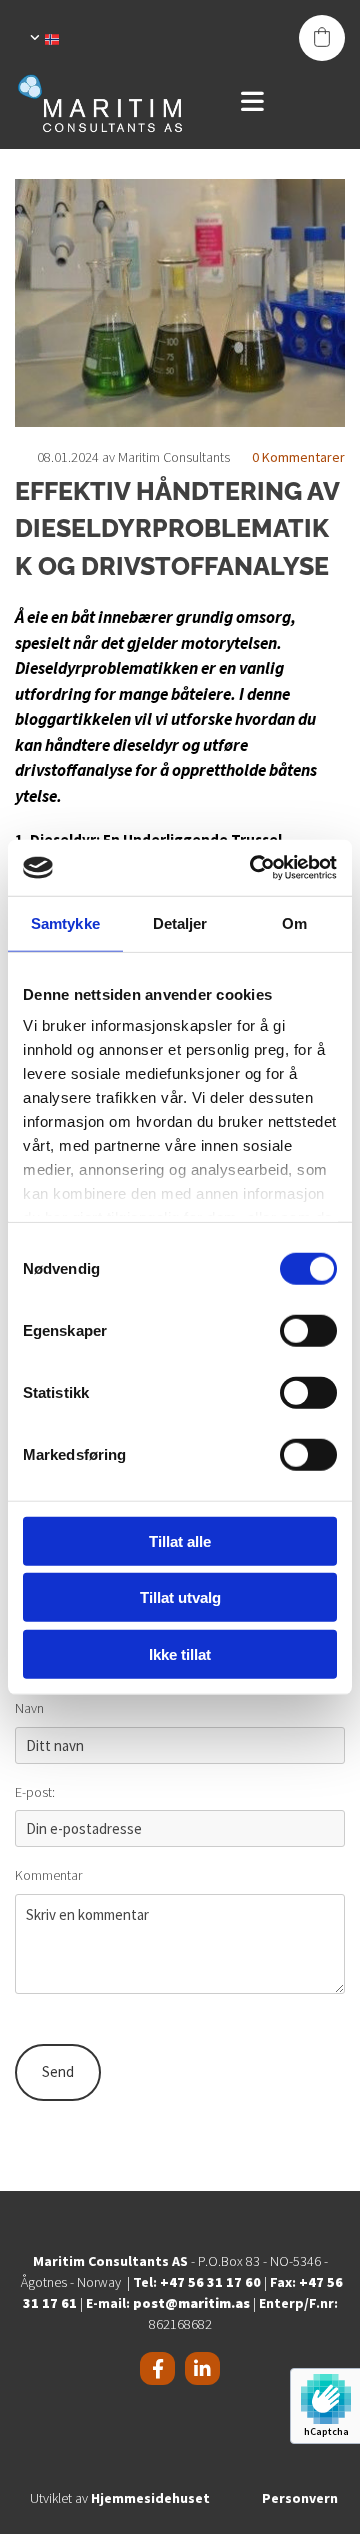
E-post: (35, 1792)
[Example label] (202, 2368)
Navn (29, 1708)
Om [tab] (294, 922)
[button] (288, 102)
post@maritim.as (191, 2303)
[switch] (308, 1330)
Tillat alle (180, 1540)
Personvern (300, 2498)
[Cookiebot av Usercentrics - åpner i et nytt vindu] (254, 868)
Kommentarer (298, 457)
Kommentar (48, 1875)
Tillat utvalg (180, 1597)
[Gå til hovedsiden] (115, 102)
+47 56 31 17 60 (210, 2282)
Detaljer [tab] (180, 922)
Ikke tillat (180, 1653)
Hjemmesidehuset (150, 2498)
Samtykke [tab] (65, 922)
